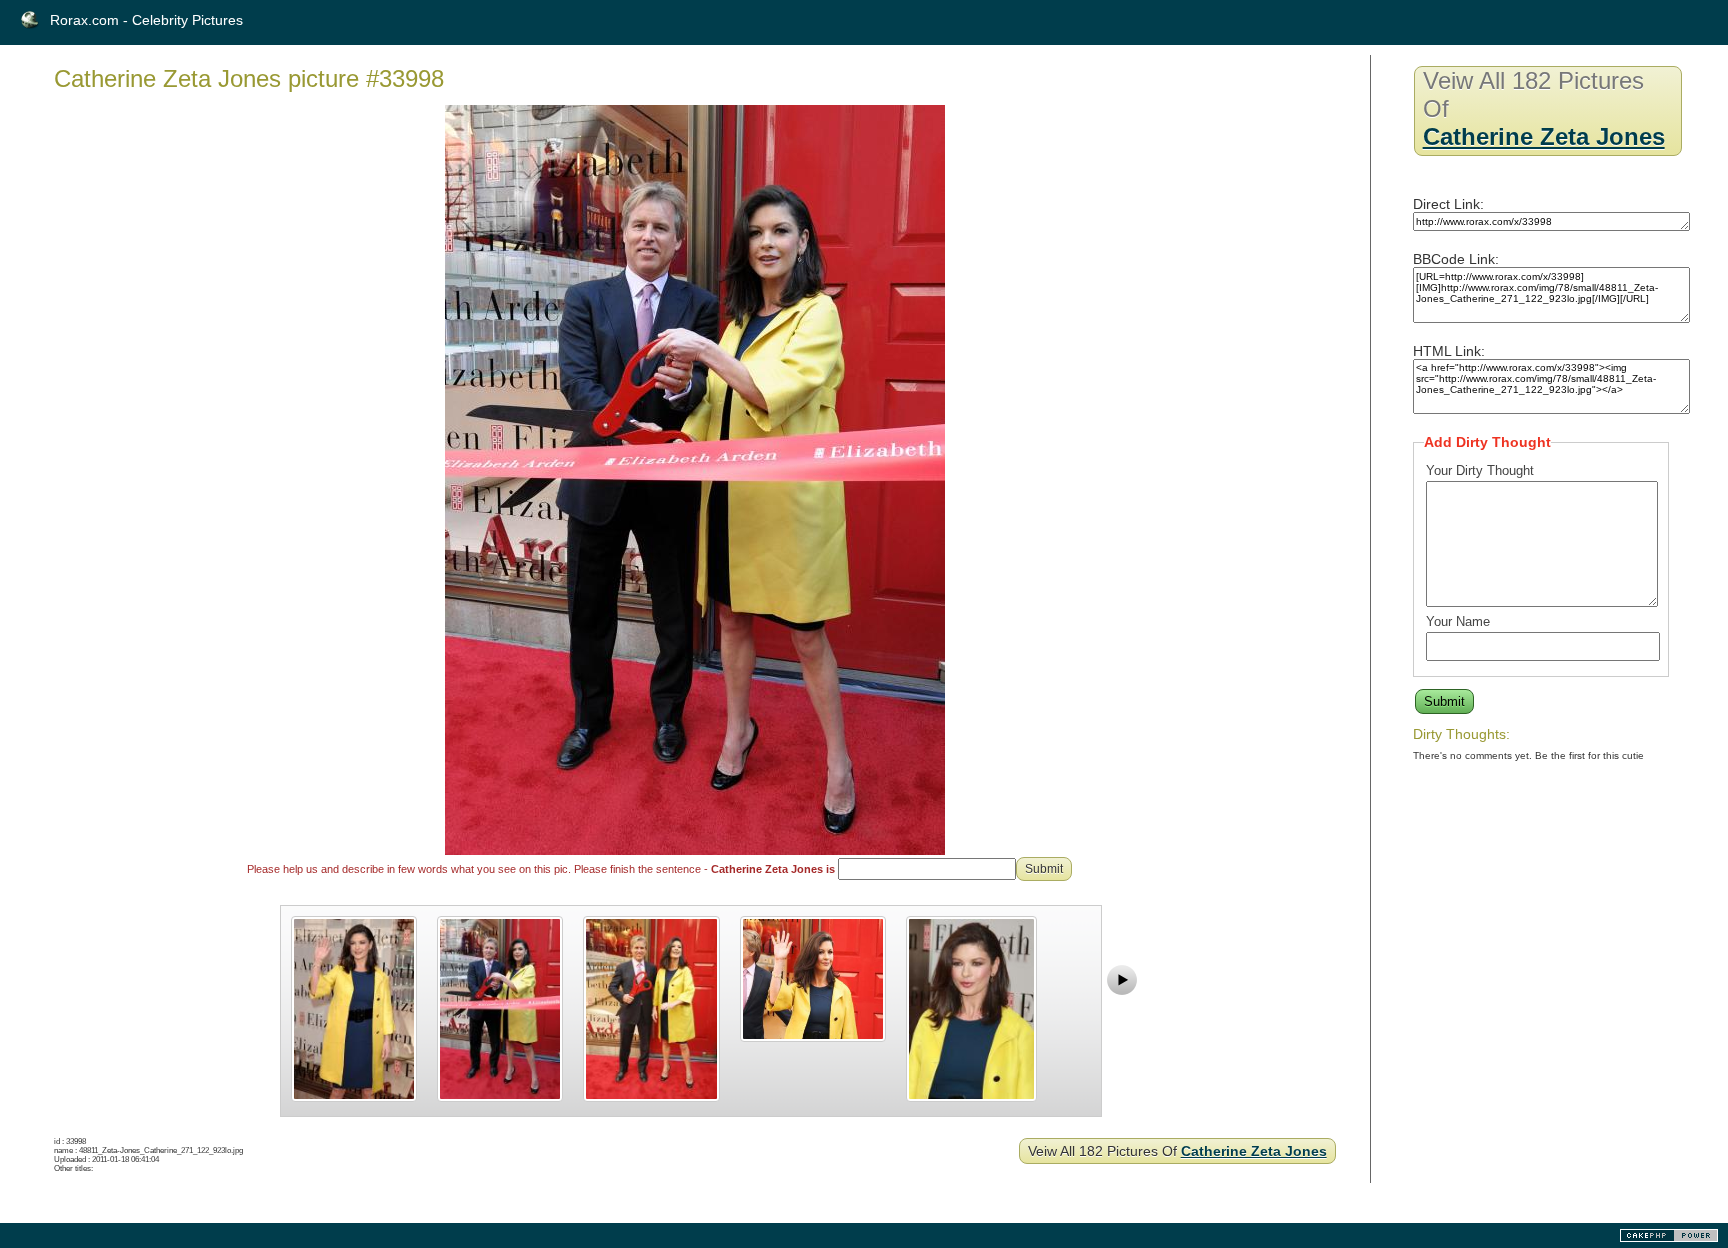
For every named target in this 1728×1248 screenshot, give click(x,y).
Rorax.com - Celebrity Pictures (146, 20)
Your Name (1458, 621)
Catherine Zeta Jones (1254, 1151)
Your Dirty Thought (1480, 470)
